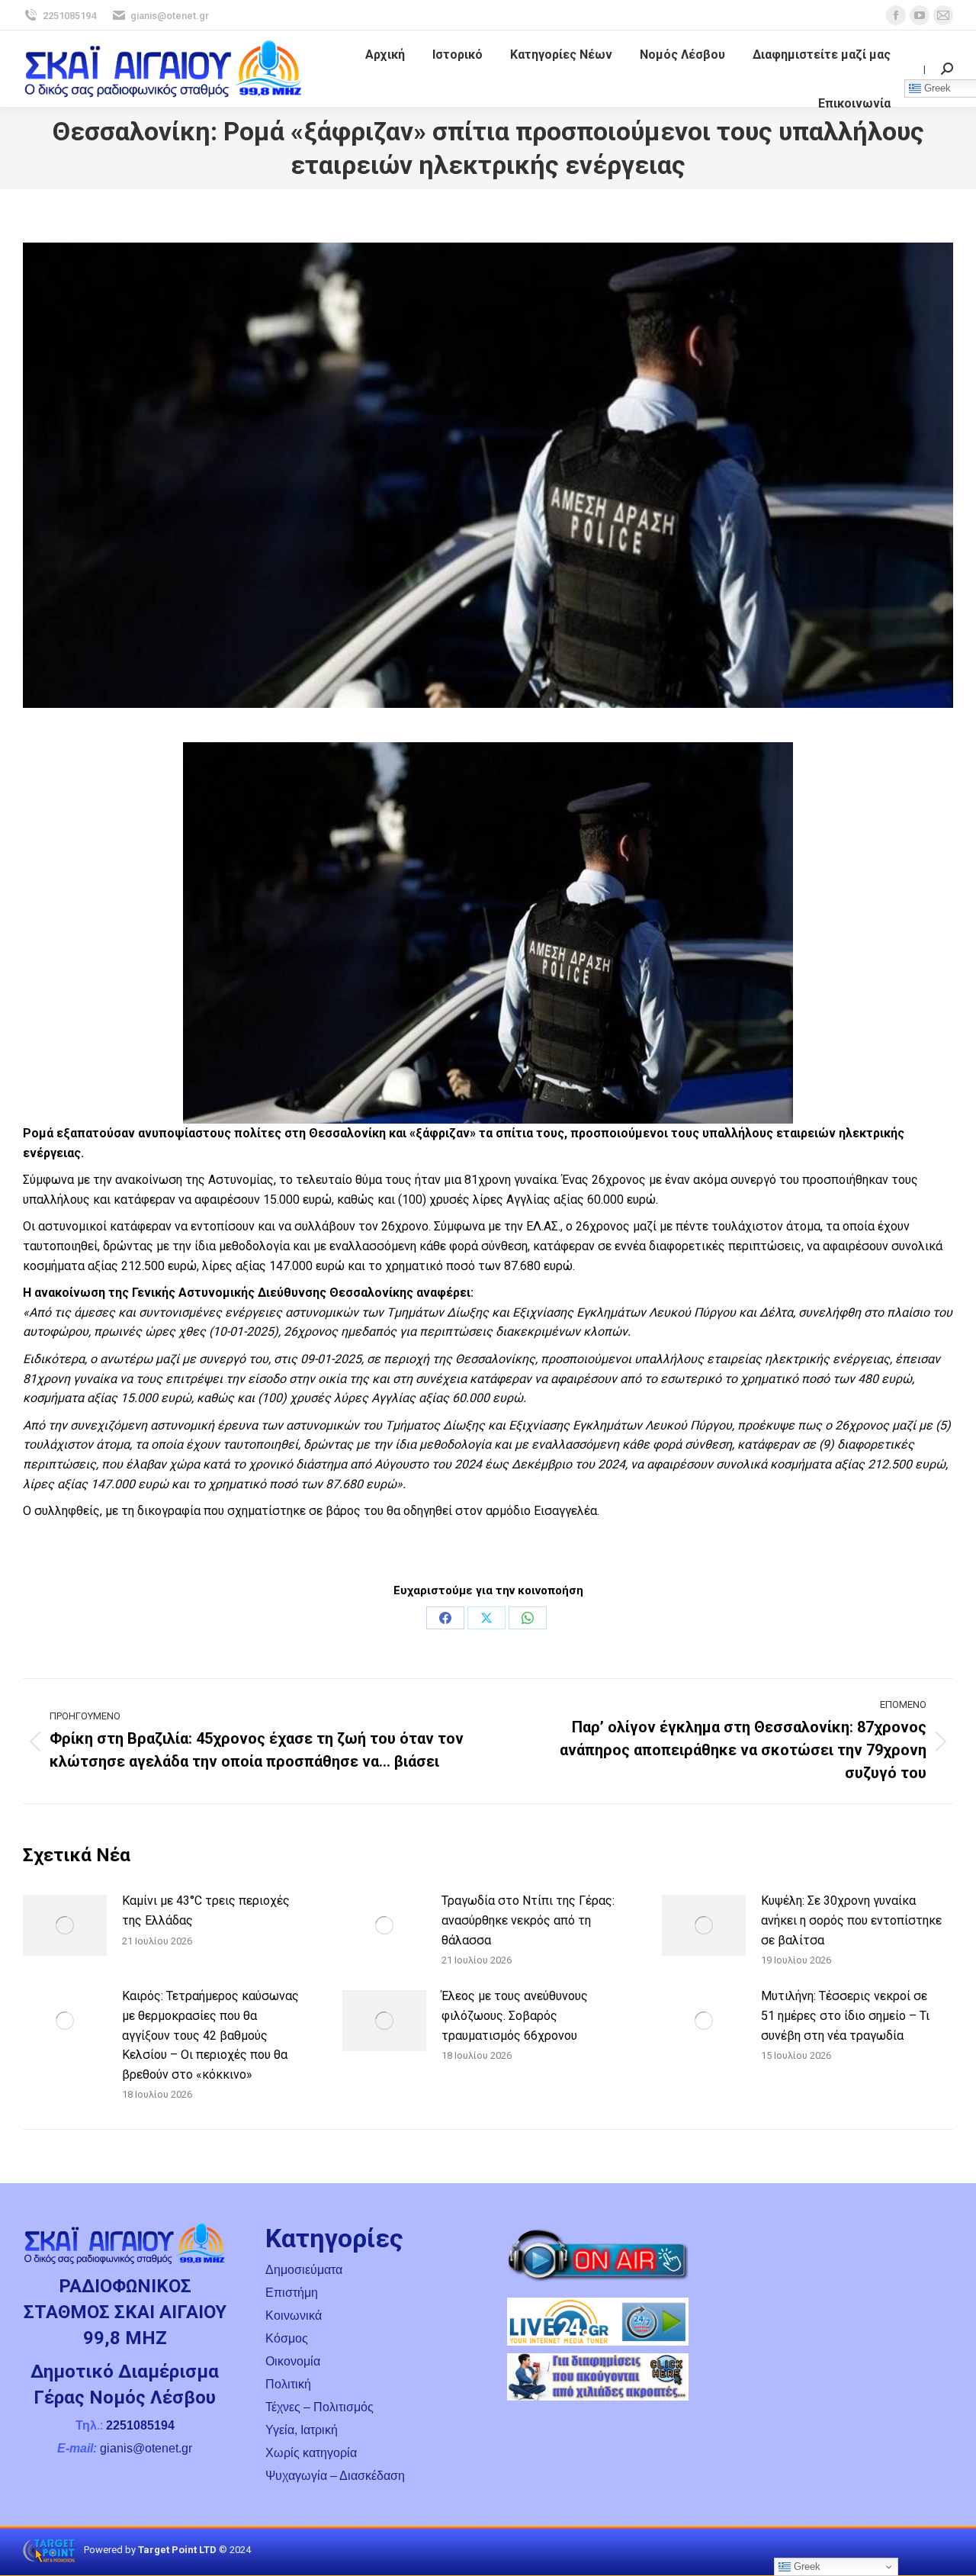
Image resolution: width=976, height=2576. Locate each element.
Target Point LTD (177, 2550)
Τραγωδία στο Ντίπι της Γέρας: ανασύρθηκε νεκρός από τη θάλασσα (528, 1920)
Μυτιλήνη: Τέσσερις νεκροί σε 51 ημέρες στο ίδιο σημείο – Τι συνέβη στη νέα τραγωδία (845, 2015)
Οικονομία (293, 2361)
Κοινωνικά (294, 2316)
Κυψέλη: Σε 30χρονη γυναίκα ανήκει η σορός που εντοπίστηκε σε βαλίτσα (851, 1920)
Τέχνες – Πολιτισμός (319, 2407)
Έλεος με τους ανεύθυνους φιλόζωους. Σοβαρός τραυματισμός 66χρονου (515, 2015)
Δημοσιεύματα (304, 2270)
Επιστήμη (292, 2293)
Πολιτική (288, 2384)
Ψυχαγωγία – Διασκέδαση (335, 2476)
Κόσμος (287, 2338)
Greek (806, 2566)
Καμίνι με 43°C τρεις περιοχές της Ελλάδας (206, 1910)
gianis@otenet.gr (170, 16)
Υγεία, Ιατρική (302, 2430)
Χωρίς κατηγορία (311, 2453)
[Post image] (65, 1925)
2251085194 (69, 16)
